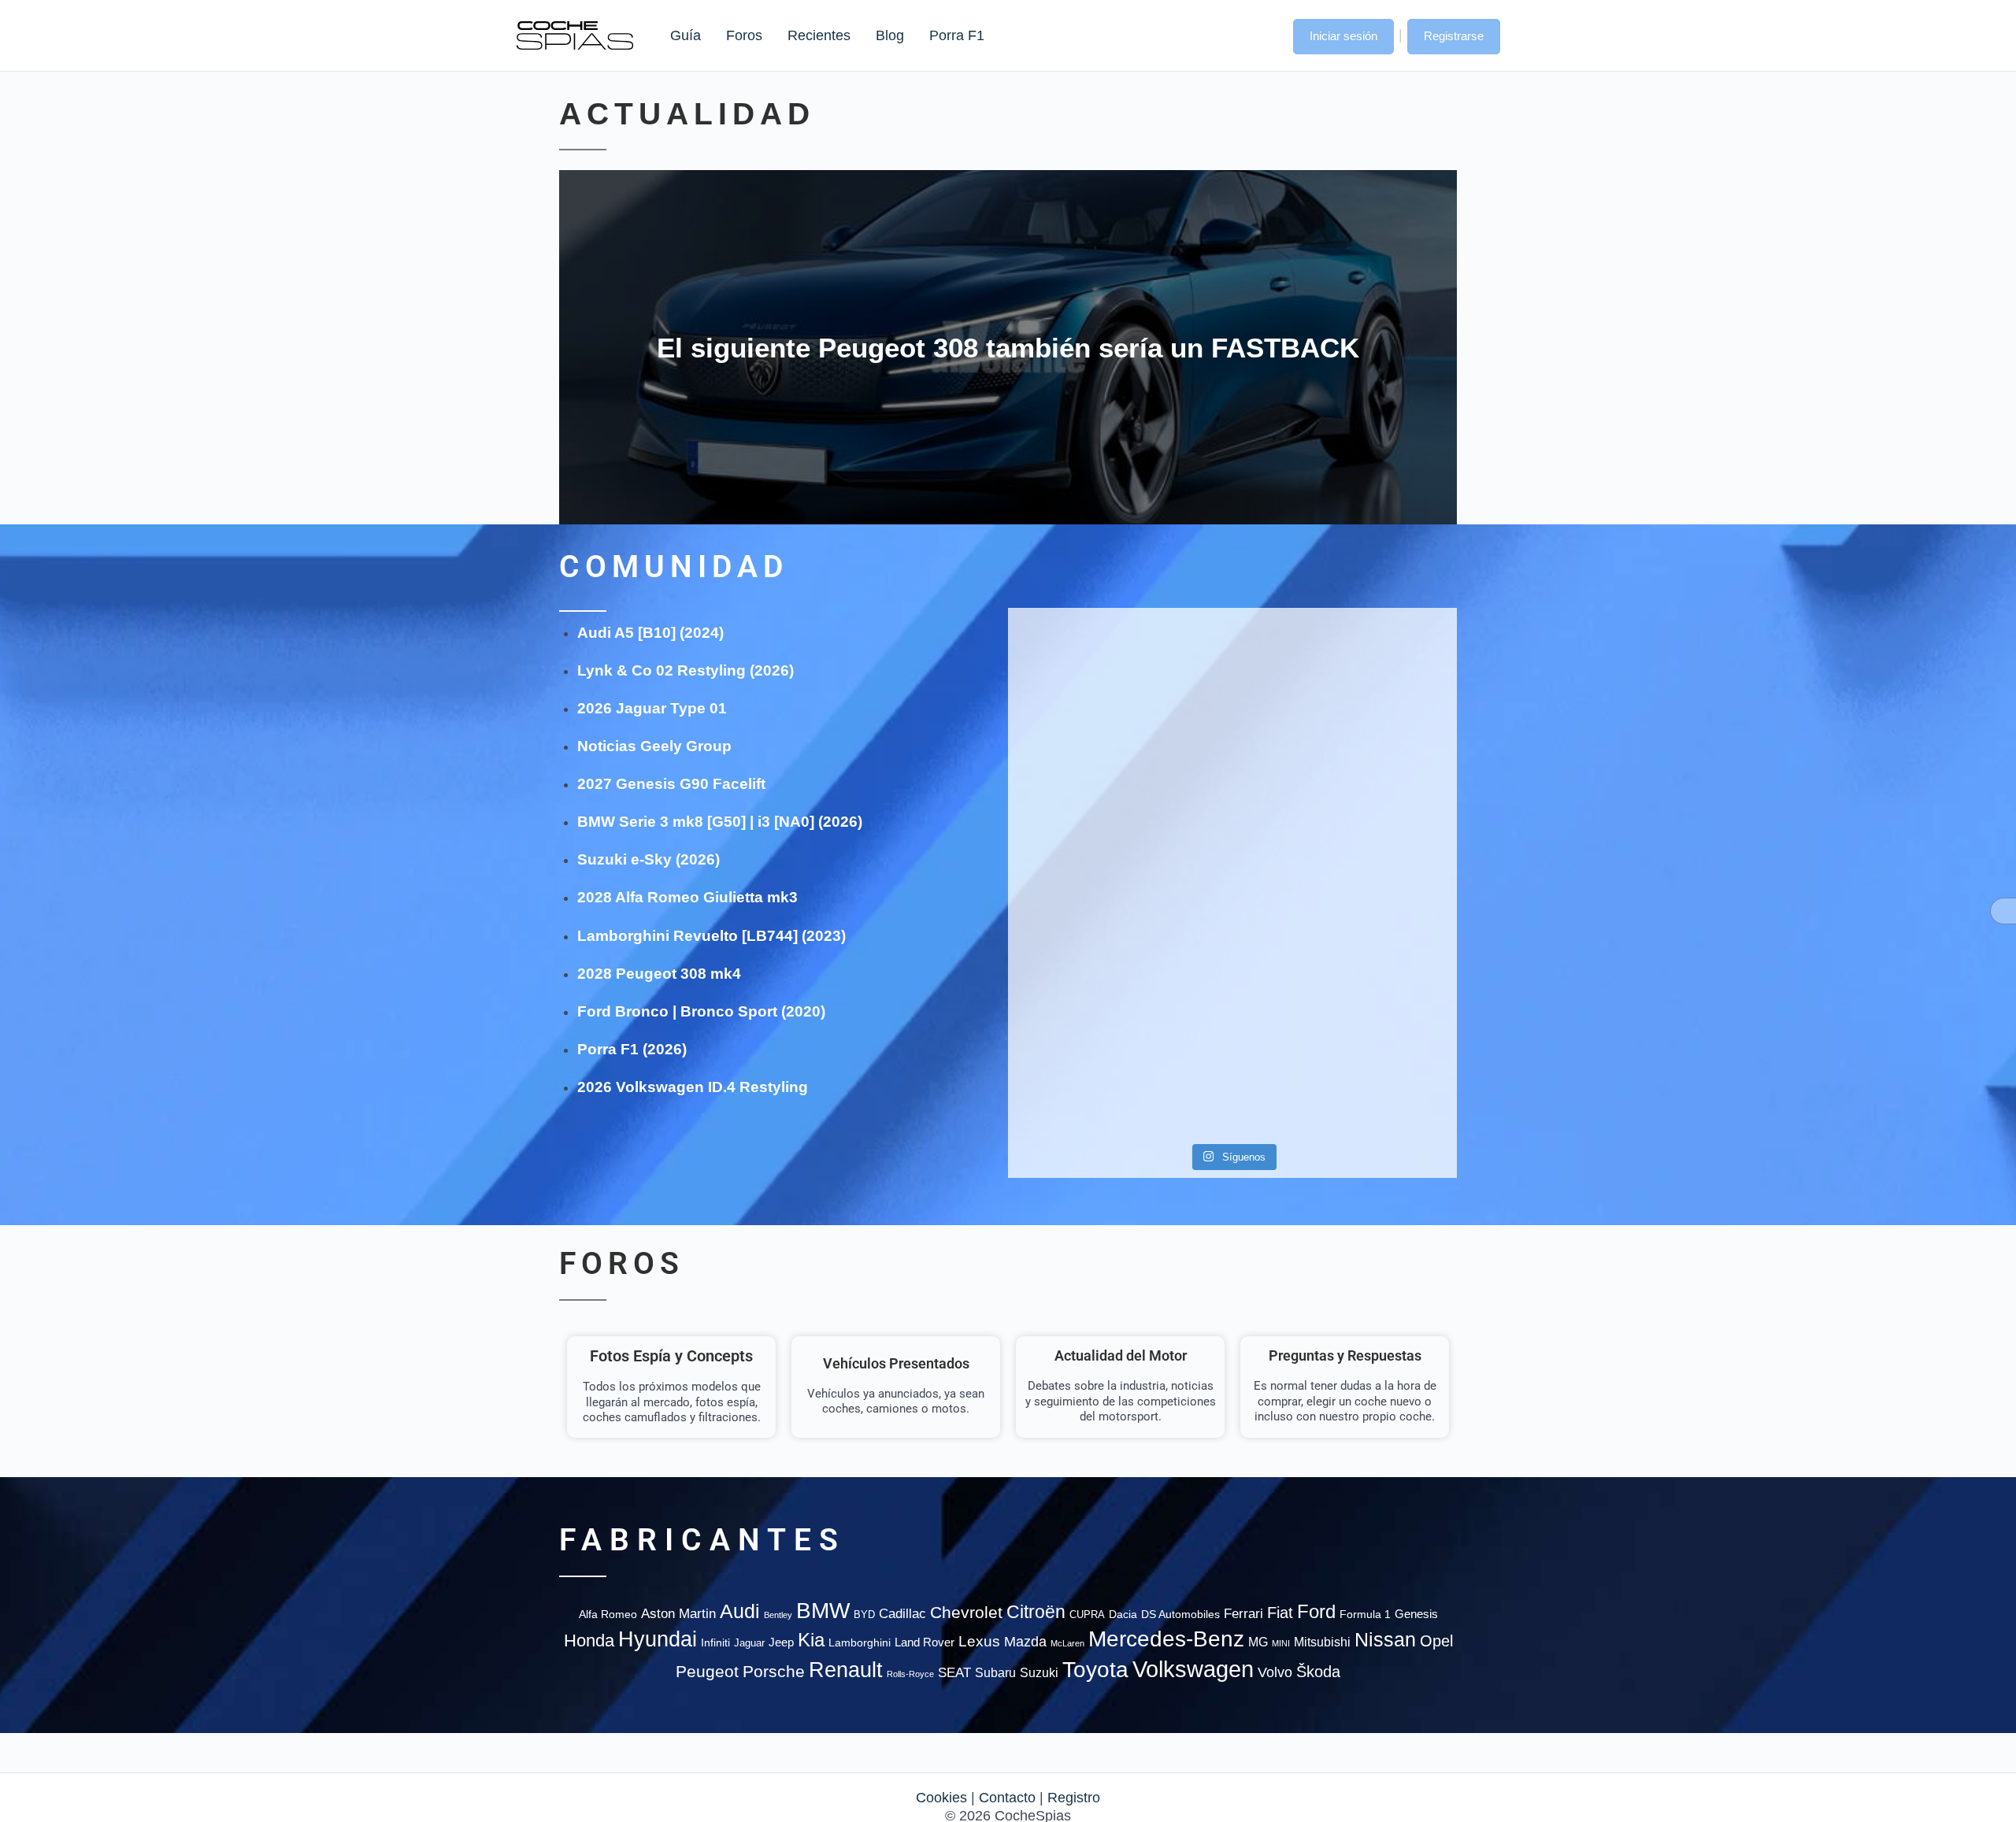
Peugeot (707, 1671)
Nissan (1385, 1639)
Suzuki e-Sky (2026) (649, 859)
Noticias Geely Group (654, 746)
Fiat (1280, 1613)
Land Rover (925, 1642)
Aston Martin (678, 1613)
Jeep (781, 1642)
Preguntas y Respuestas (1345, 1355)
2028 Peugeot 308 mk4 (659, 974)
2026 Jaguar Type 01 (652, 708)
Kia (811, 1640)
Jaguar (749, 1643)
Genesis (1416, 1614)
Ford (1316, 1611)
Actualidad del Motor (1121, 1355)
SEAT (954, 1673)
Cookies (941, 1798)
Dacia (1123, 1614)
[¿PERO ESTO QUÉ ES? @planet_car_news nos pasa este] (1385, 682)
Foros (744, 35)
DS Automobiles (1180, 1614)
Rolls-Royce (910, 1674)
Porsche (774, 1671)
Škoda (1318, 1672)
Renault (846, 1670)
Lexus (979, 1641)
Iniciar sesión (1343, 36)
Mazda (1025, 1641)
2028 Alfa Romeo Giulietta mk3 (687, 897)
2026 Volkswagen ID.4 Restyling (693, 1087)
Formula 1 (1365, 1614)
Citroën (1036, 1612)
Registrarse (1454, 36)
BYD (864, 1615)
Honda (589, 1641)
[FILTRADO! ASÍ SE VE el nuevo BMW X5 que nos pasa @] (1080, 809)
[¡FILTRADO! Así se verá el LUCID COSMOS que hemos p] (1232, 837)
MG (1258, 1642)
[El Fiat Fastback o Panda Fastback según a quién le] (1080, 1039)
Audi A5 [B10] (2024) (650, 633)
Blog (890, 35)
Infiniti (715, 1643)
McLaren (1067, 1643)
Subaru (995, 1673)
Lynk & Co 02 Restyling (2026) (686, 670)
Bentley (778, 1615)
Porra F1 (956, 35)
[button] (1266, 35)
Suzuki (1039, 1672)
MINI (1281, 1643)
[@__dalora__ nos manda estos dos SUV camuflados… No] (1080, 672)
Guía (686, 35)
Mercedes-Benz (1166, 1639)
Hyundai (658, 1639)
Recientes (819, 35)
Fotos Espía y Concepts (671, 1356)
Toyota (1095, 1669)
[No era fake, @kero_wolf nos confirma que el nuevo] (1232, 992)
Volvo (1275, 1672)
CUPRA (1087, 1615)
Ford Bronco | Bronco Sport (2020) (701, 1011)
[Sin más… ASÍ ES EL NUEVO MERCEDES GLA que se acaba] (1232, 663)
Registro (1074, 1798)
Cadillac (902, 1613)
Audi (740, 1611)
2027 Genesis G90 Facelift (671, 784)
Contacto (1007, 1798)
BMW (823, 1611)
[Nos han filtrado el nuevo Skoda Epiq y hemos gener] (1385, 1039)
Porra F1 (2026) (632, 1049)
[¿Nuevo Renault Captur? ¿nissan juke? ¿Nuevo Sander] (1385, 846)
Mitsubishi (1322, 1642)
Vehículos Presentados (896, 1363)
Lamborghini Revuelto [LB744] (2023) (712, 936)
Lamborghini (860, 1643)
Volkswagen (1193, 1669)
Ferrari (1243, 1614)
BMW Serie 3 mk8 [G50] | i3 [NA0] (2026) (720, 822)
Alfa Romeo (608, 1614)
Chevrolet (966, 1612)
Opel (1436, 1641)
